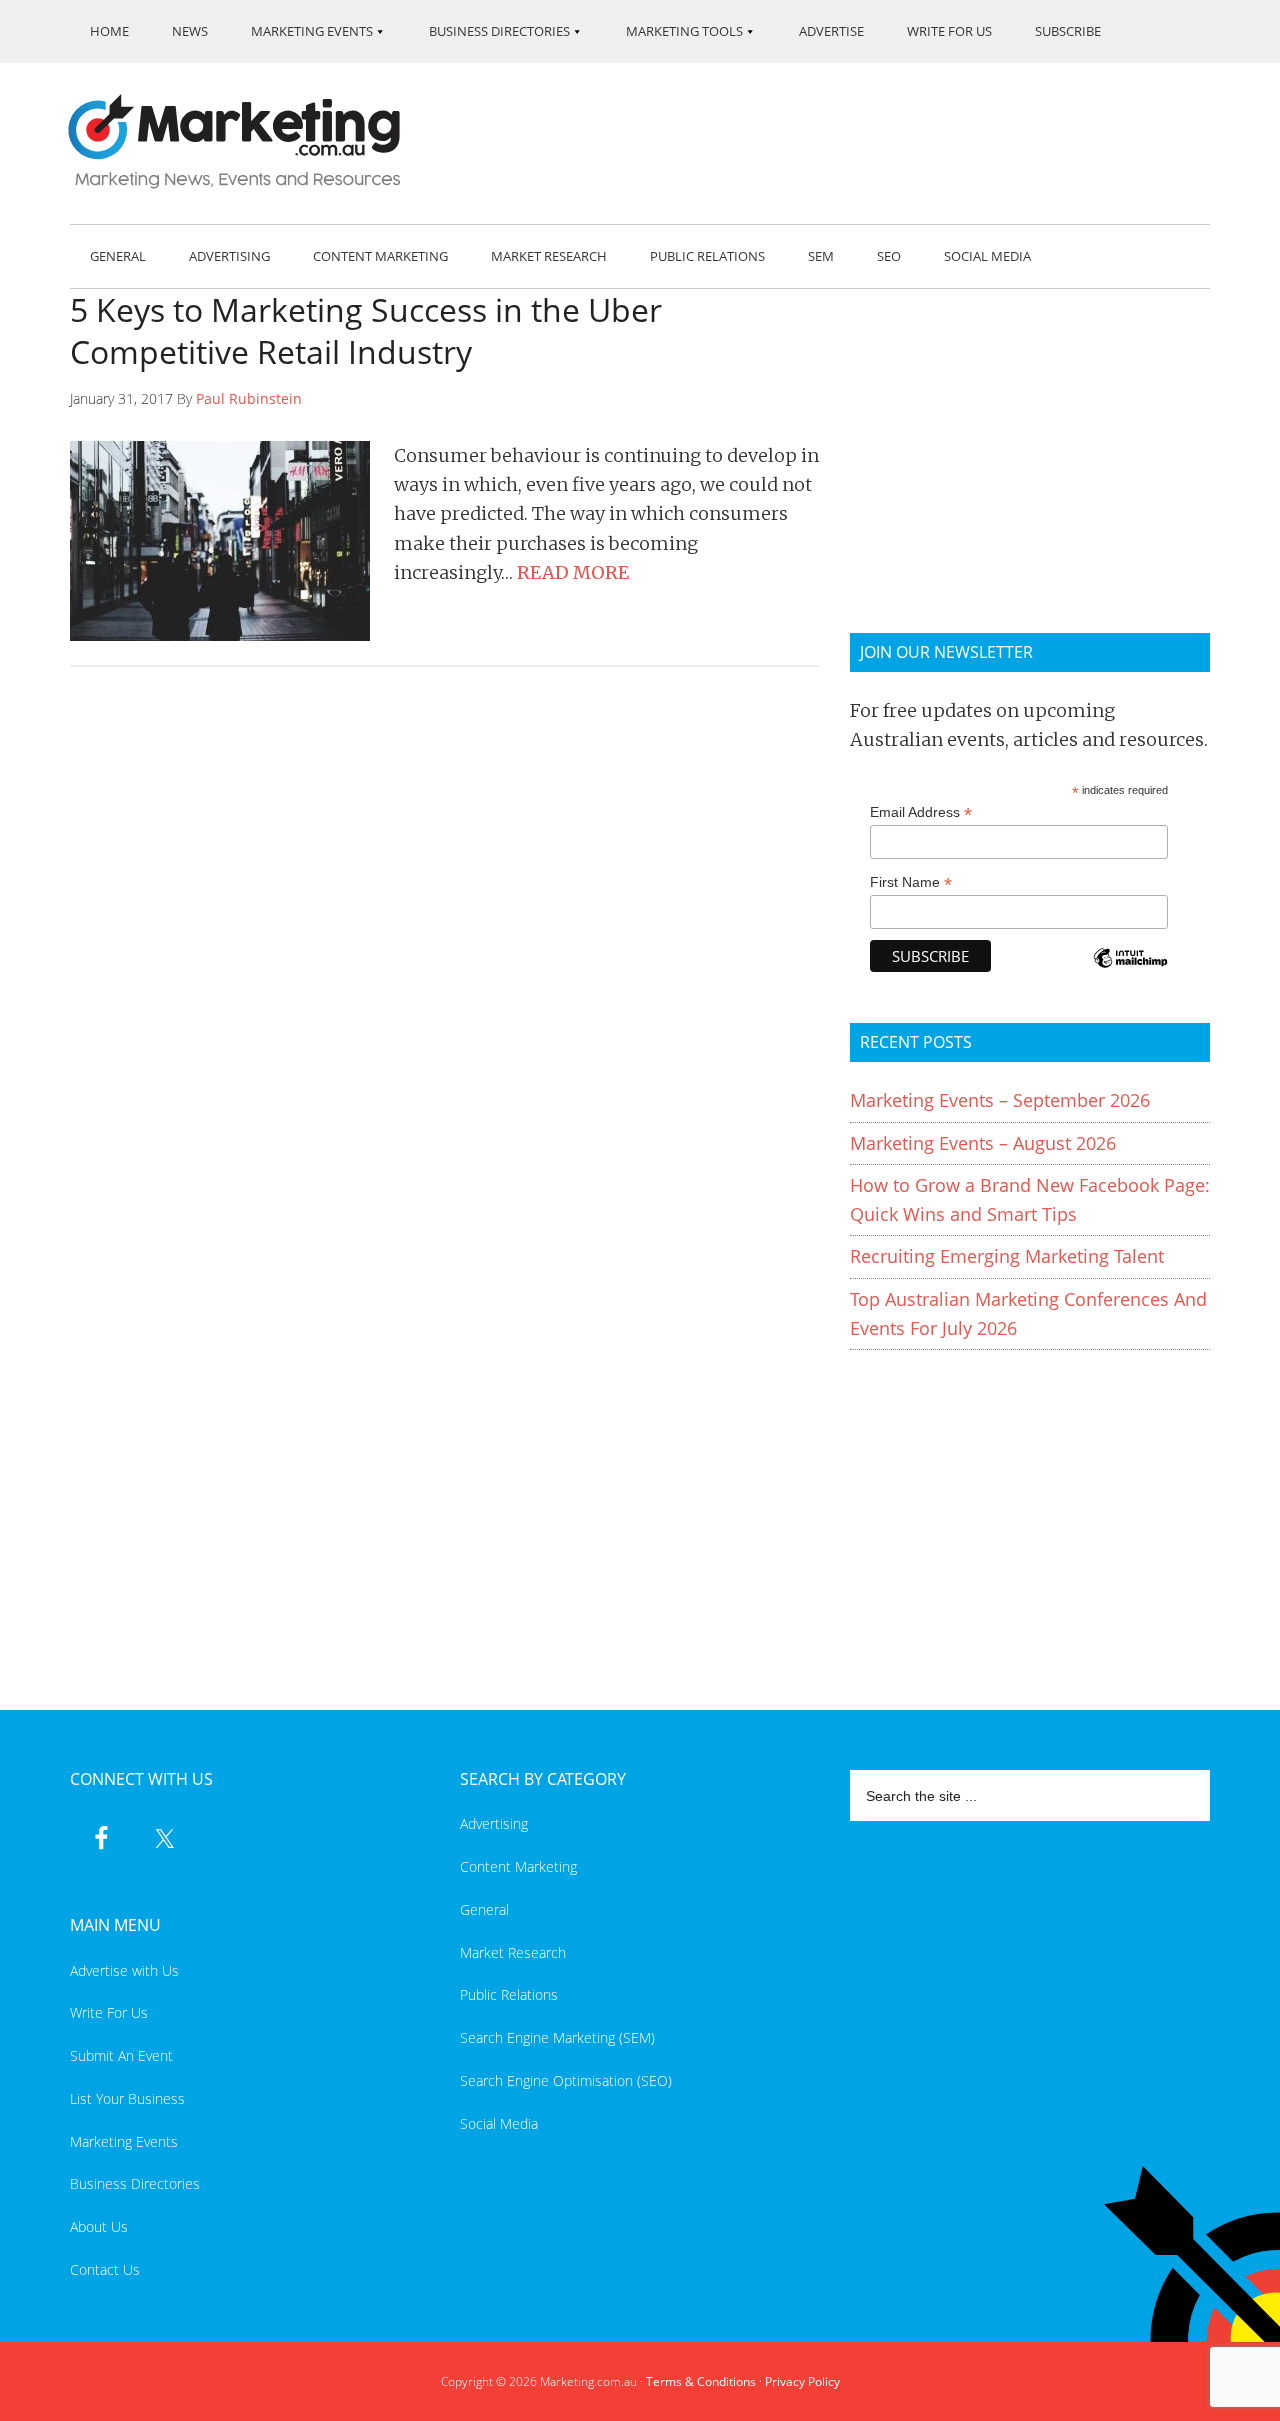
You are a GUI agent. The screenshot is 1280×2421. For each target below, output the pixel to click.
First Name (911, 882)
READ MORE (573, 572)
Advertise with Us (124, 1970)
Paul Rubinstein (249, 398)
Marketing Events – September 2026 (1000, 1100)
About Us (99, 2226)
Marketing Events (124, 2141)
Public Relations (509, 1994)
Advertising (494, 1823)
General (484, 1909)
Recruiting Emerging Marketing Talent (1007, 1256)
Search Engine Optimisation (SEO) (566, 2080)
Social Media (499, 2123)
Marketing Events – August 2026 (983, 1143)
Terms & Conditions (701, 2381)
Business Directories (135, 2183)
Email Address (921, 812)
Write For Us (109, 2012)
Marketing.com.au (248, 141)
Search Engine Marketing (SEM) (557, 2037)
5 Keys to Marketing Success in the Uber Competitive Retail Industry (366, 330)
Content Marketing (518, 1866)
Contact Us (105, 2269)
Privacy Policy (802, 2381)
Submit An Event (121, 2055)
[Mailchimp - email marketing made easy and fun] (1130, 971)
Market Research (513, 1952)
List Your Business (127, 2098)
